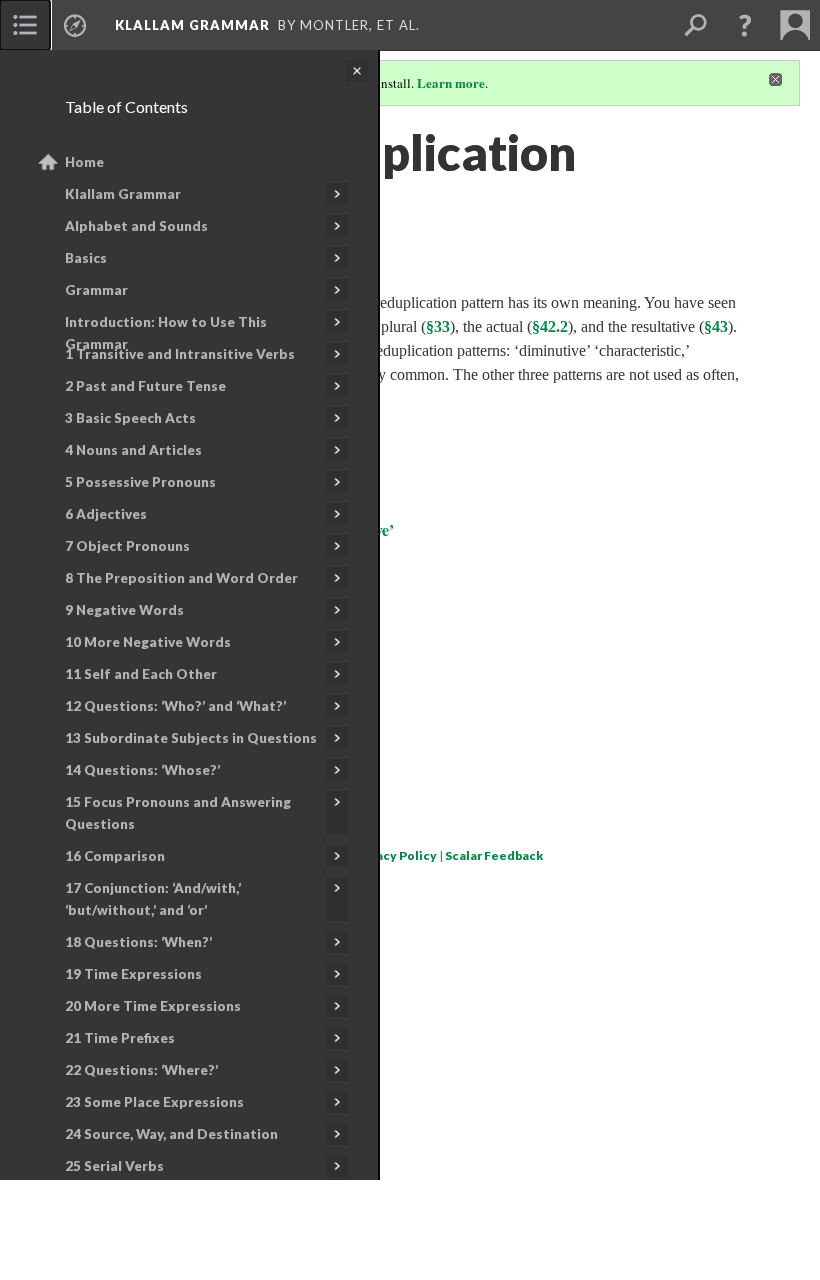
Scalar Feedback (494, 855)
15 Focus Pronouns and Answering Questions (178, 813)
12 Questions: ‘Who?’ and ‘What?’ (175, 706)
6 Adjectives (106, 514)
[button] (745, 25)
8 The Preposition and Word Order (181, 578)
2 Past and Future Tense (145, 386)
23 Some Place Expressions (154, 1102)
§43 (716, 326)
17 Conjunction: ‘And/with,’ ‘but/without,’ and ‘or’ (153, 899)
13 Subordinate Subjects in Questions (191, 738)
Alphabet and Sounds (136, 226)
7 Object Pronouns (127, 546)
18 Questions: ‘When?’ (138, 942)
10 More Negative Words (148, 642)
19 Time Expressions (133, 974)
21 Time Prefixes (120, 1038)
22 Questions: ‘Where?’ (141, 1070)
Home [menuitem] (84, 162)
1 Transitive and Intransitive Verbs (180, 354)
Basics (86, 258)
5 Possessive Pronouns (140, 482)
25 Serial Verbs (114, 1166)
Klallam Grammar (123, 194)
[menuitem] (25, 25)
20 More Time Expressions (153, 1006)
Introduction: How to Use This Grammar (166, 333)
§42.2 (550, 326)
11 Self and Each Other (141, 674)
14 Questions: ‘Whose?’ (142, 770)
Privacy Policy (394, 855)
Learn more (451, 82)
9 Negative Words (124, 610)
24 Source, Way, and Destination (171, 1134)
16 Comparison (115, 856)
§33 (438, 326)
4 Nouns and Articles (133, 450)
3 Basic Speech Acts (130, 418)
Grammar (96, 290)
